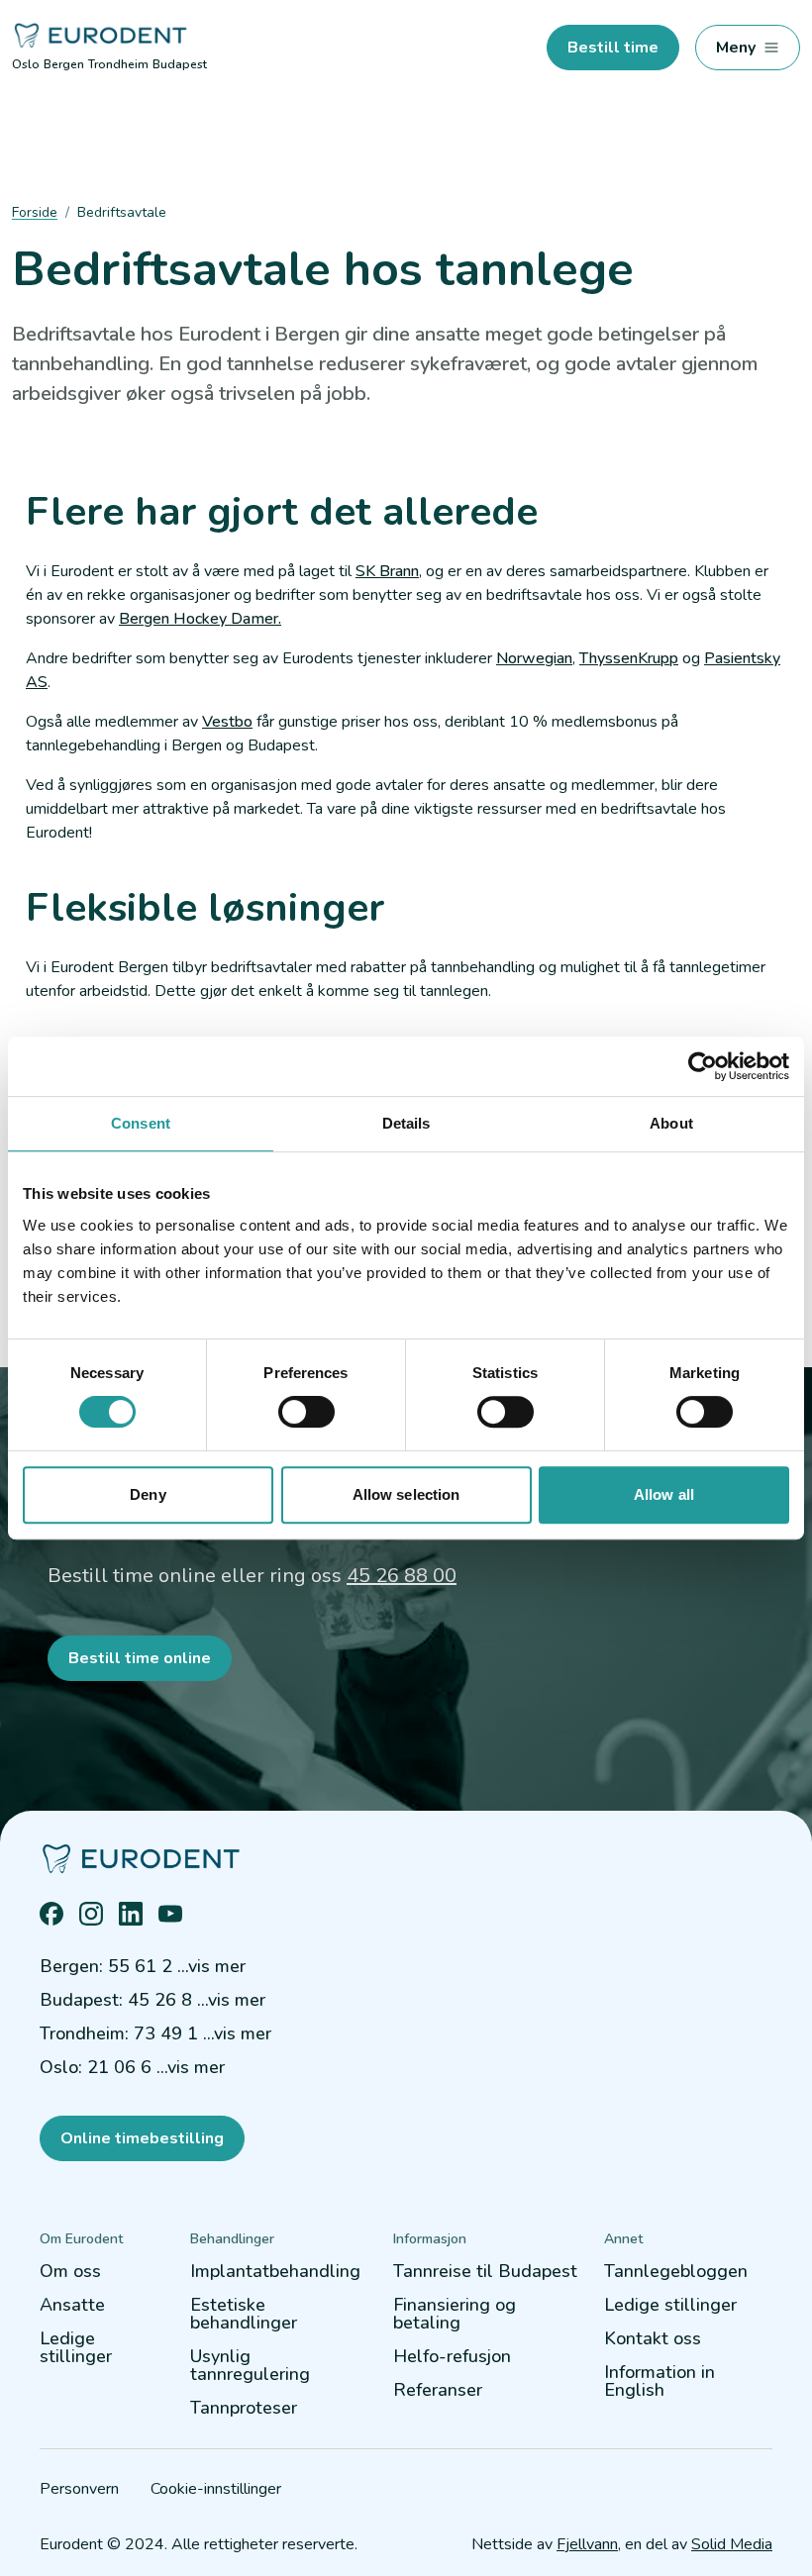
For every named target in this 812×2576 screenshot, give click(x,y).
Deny (148, 1494)
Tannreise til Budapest (485, 2271)
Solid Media (732, 2544)
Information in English (660, 2381)
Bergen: (143, 1966)
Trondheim (118, 64)
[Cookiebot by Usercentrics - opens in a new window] (703, 1066)
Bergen (64, 64)
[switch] (306, 1412)
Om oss (70, 2271)
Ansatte (72, 2305)
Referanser (438, 2390)
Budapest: (152, 2000)
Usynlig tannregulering (250, 2365)
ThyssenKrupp (629, 658)
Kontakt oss (653, 2338)
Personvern (79, 2489)
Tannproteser (244, 2408)
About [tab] (671, 1123)
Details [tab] (406, 1123)
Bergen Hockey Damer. (200, 619)
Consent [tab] (141, 1123)
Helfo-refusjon (452, 2356)
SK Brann (387, 571)
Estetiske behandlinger (244, 2314)
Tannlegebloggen (676, 2271)
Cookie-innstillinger (216, 2489)
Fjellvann (587, 2544)
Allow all (664, 1494)
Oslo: (132, 2067)
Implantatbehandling (275, 2271)
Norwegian (534, 658)
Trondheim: (155, 2033)
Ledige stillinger (76, 2347)
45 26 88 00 (402, 1576)
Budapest (180, 64)
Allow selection (406, 1494)
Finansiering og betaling (455, 2314)
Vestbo (227, 722)
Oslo (26, 64)
